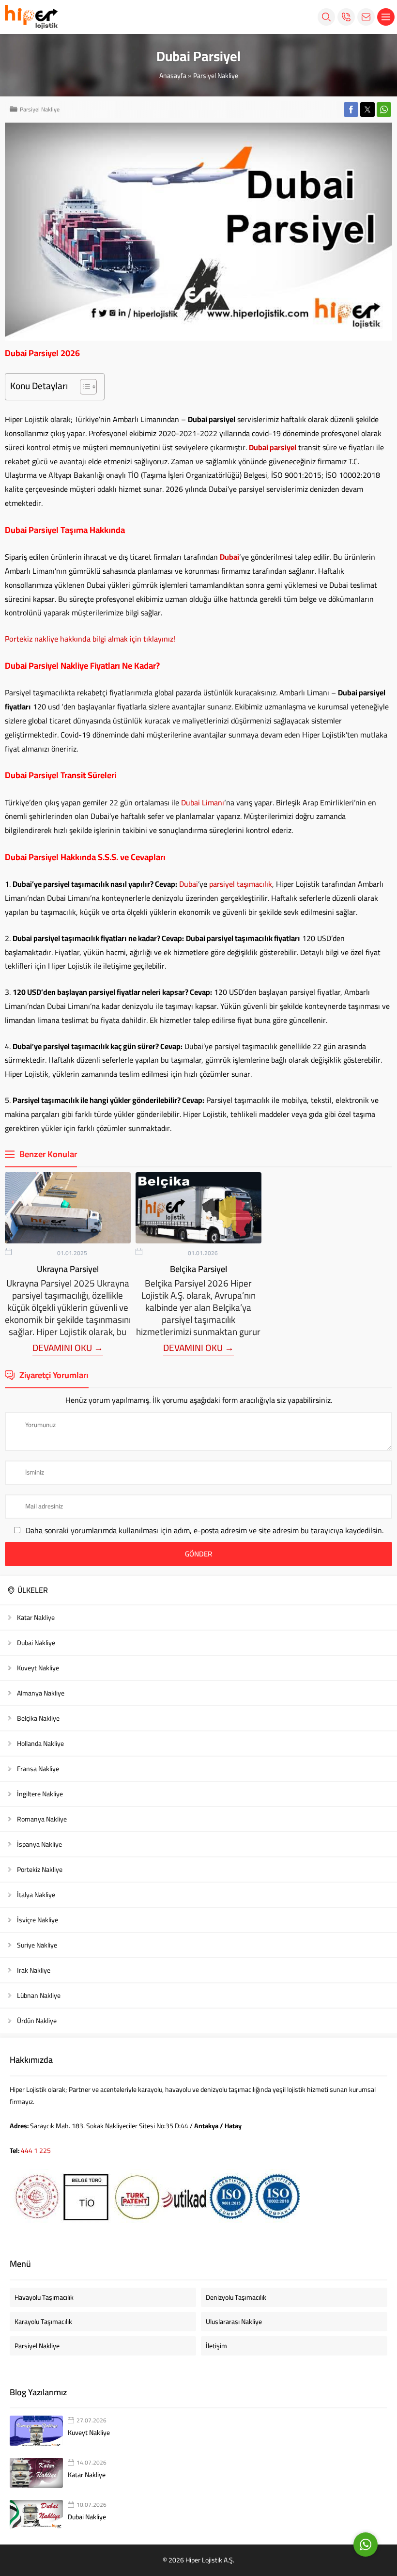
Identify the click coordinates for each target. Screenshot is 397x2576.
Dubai (189, 884)
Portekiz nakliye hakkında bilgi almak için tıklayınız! (90, 639)
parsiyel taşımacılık (241, 884)
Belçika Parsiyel (198, 1269)
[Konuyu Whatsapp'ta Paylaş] (384, 110)
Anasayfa (173, 76)
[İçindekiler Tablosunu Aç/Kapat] (84, 387)
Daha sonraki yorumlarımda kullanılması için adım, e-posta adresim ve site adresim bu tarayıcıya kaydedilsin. (205, 1530)
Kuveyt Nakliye (89, 2433)
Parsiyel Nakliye (216, 76)
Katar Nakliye (87, 2475)
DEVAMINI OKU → (68, 1348)
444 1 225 (36, 2151)
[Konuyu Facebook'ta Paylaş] (351, 110)
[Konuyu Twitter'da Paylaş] (367, 110)
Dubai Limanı (203, 802)
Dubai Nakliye (87, 2517)
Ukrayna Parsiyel (68, 1269)
